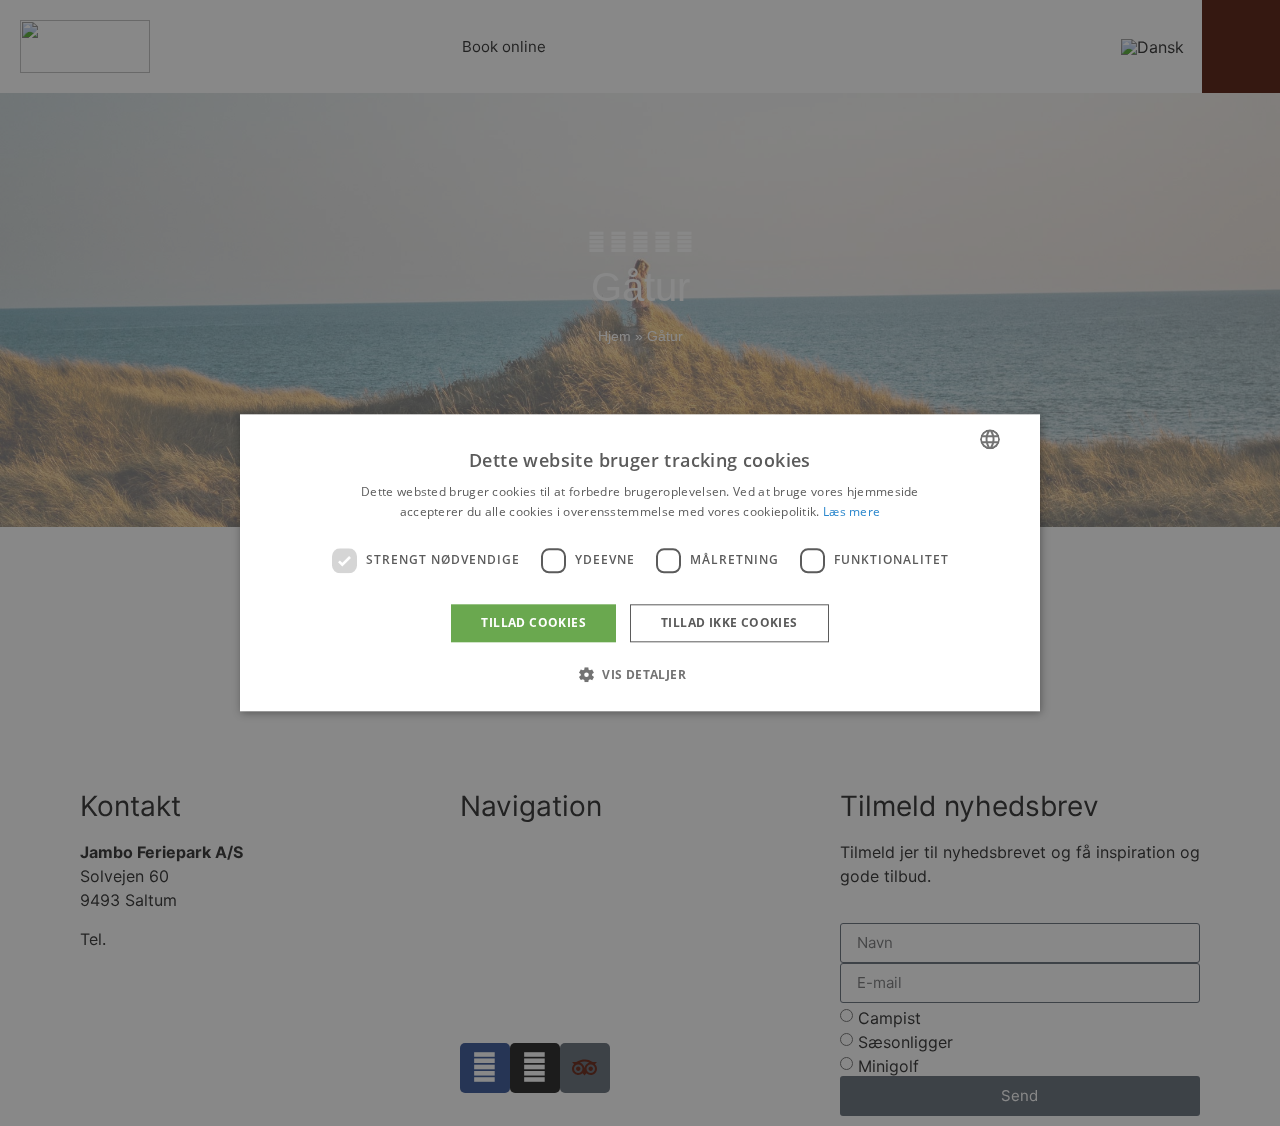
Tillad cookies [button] (533, 622)
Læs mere (851, 512)
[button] (640, 675)
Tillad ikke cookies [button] (729, 622)
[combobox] (990, 439)
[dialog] (640, 562)
